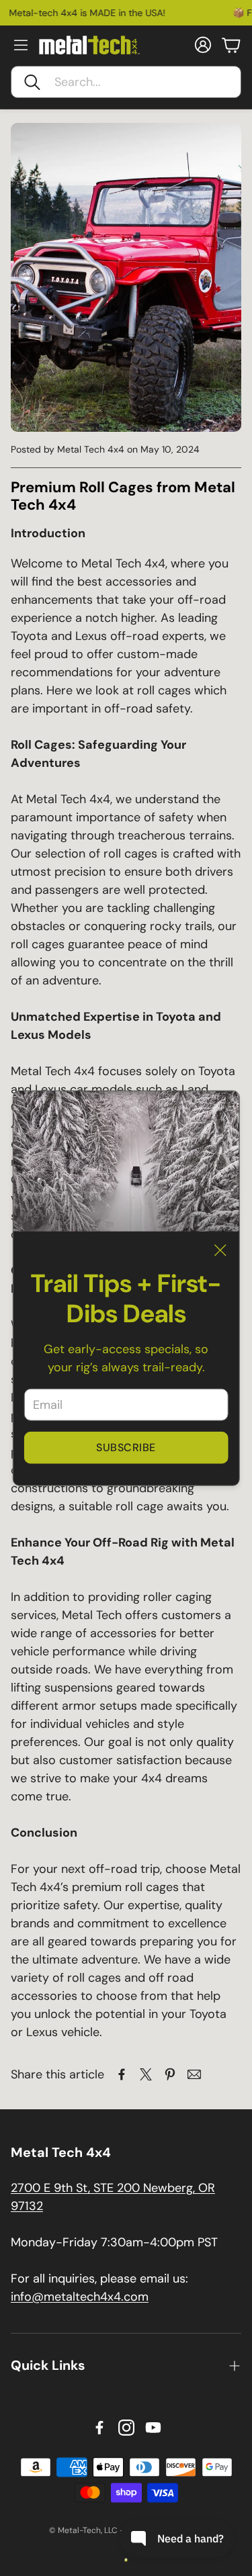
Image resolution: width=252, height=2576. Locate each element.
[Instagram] (126, 2428)
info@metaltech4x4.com (80, 2297)
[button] (126, 82)
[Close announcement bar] (239, 10)
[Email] (194, 2074)
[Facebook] (99, 2428)
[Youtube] (153, 2428)
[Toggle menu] (21, 45)
